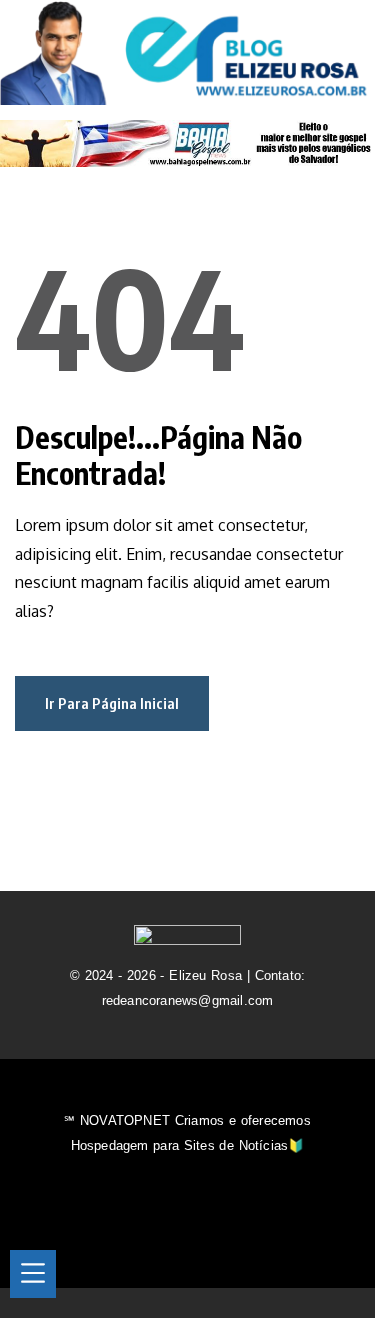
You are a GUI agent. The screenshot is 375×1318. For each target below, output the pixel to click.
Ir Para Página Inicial (112, 703)
